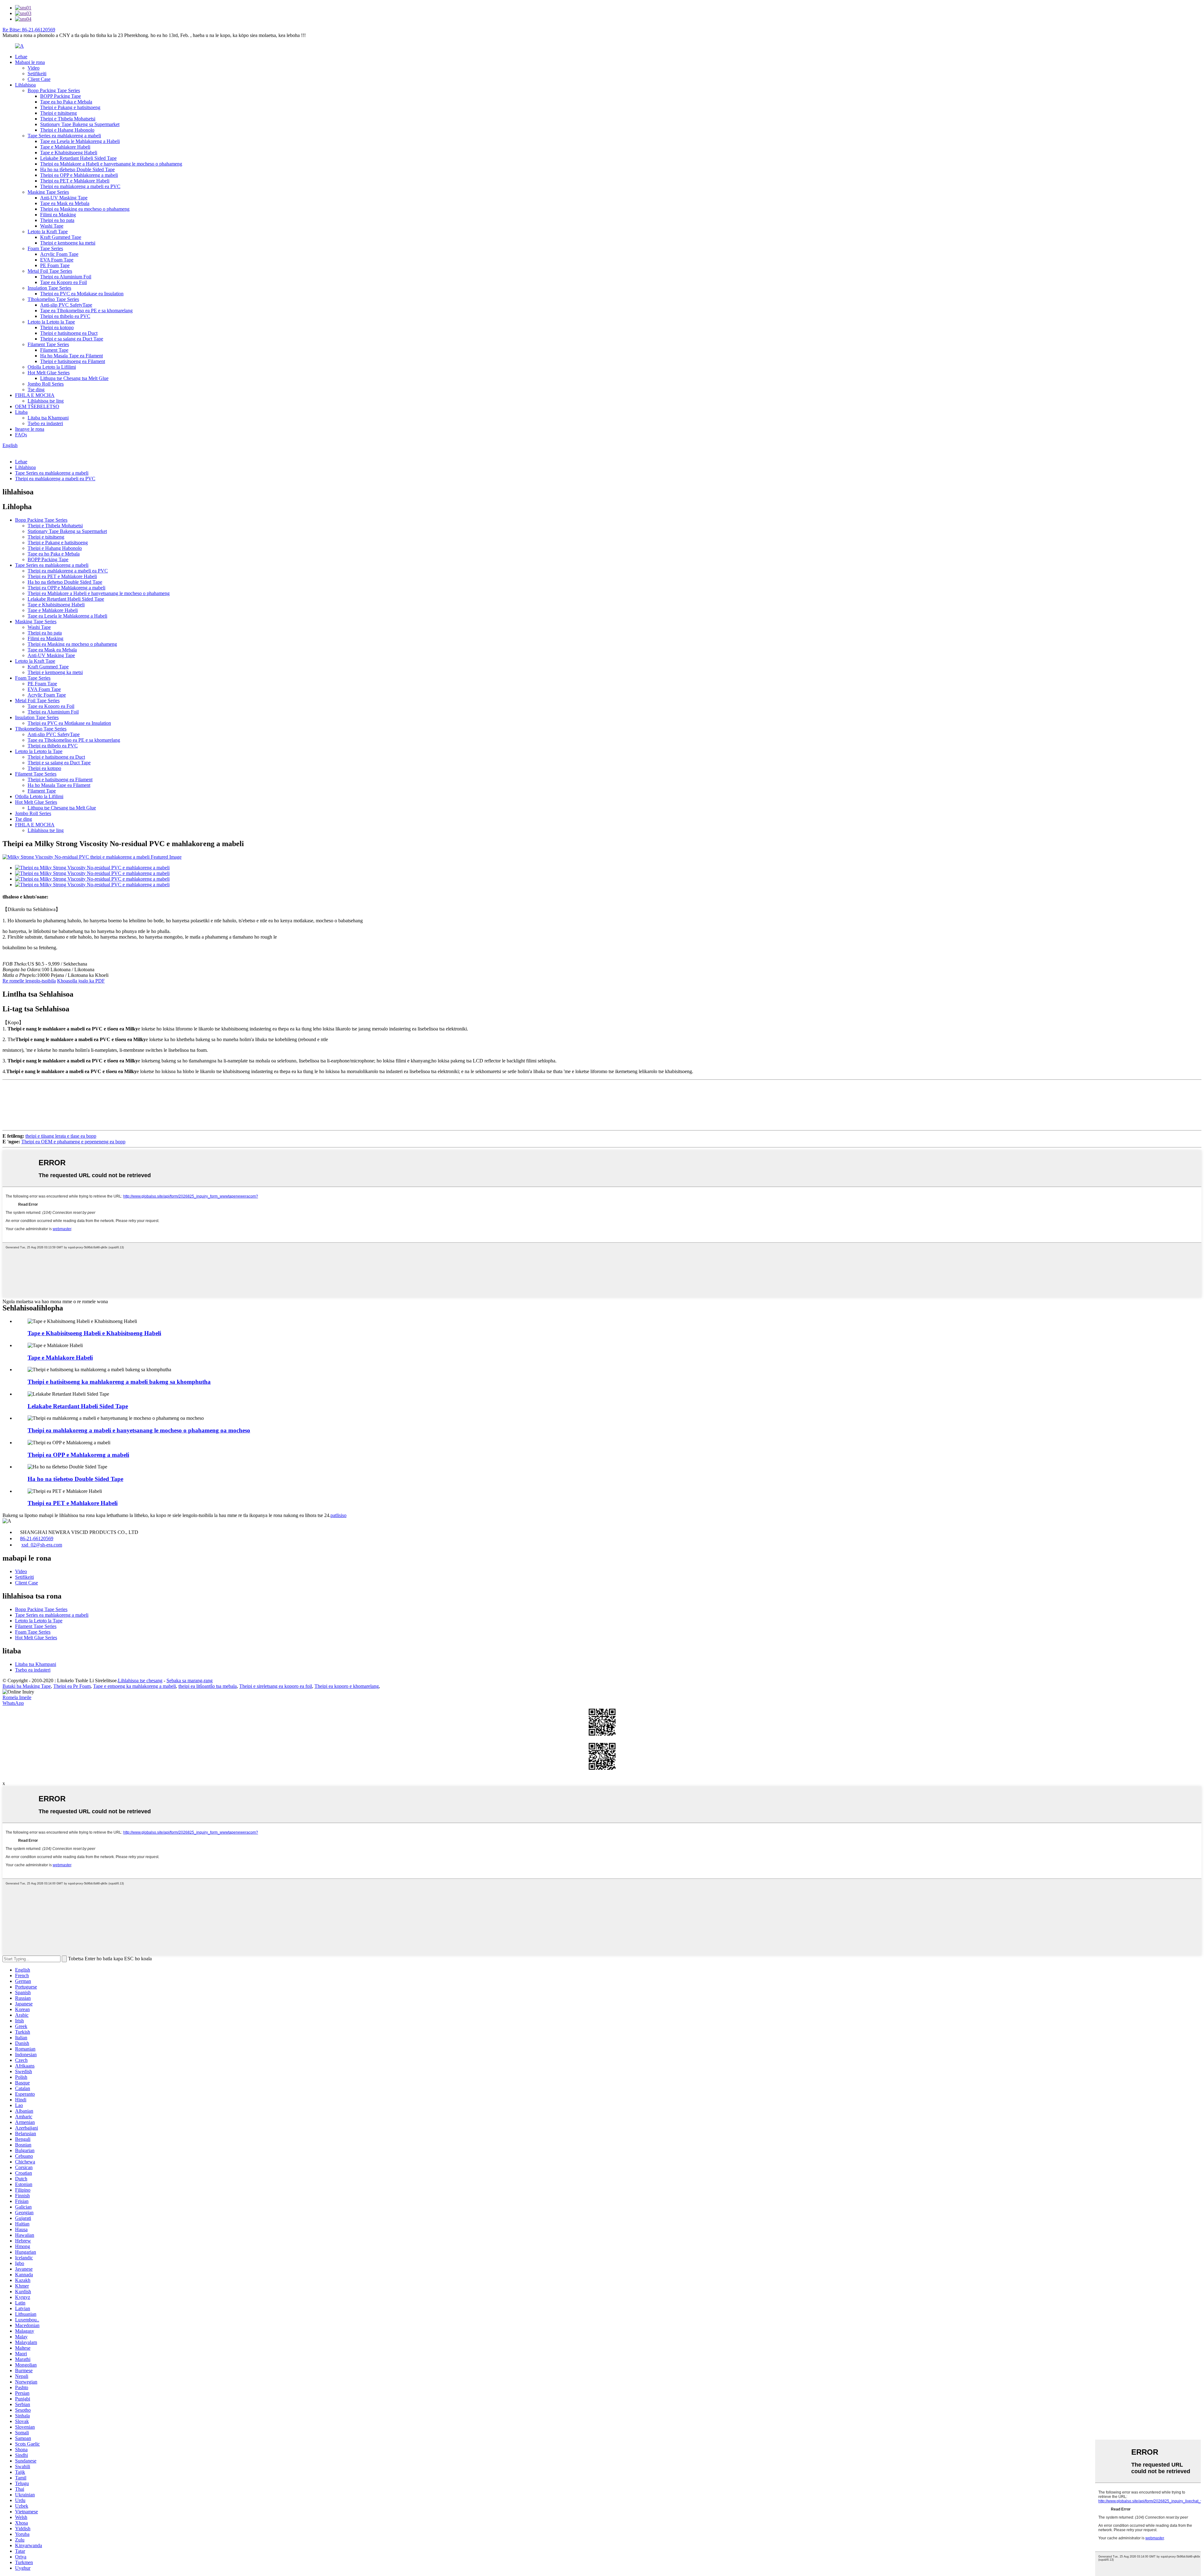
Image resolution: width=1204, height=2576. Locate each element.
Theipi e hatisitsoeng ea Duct (69, 333)
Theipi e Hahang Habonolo (67, 130)
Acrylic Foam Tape (59, 254)
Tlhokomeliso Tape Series (53, 299)
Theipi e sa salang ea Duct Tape (72, 339)
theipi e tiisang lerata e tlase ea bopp (61, 1136)
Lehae (21, 57)
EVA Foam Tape (57, 260)
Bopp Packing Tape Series (54, 90)
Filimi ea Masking (58, 215)
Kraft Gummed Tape (61, 237)
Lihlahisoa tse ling (46, 401)
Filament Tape (54, 350)
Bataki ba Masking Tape (27, 1686)
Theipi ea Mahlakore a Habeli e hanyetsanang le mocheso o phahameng (111, 164)
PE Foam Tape (55, 265)
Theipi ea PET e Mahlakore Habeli (75, 181)
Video (34, 68)
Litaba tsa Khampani (48, 418)
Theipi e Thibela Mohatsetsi (68, 119)
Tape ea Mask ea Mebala (65, 203)
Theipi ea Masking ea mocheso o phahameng (85, 209)
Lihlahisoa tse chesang (140, 1680)
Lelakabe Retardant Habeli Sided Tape (78, 158)
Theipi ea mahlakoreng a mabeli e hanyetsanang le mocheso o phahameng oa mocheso (139, 1430)
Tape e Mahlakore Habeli (65, 147)
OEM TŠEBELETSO (37, 406)
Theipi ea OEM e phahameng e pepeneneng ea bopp (73, 1142)
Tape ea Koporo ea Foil (63, 282)
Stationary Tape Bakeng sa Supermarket (80, 124)
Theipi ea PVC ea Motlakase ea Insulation (82, 294)
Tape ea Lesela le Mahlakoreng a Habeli (80, 141)
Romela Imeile (17, 1697)
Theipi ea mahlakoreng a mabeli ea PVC (80, 186)
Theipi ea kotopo (57, 327)
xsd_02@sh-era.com (42, 1545)
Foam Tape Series (45, 248)
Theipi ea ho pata (57, 220)
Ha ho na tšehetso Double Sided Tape (77, 169)
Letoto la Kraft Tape (48, 232)
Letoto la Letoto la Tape (51, 322)
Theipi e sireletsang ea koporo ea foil (276, 1686)
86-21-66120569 (37, 1538)
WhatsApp (13, 1703)
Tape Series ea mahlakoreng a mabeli (64, 136)
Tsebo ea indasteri (45, 423)
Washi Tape (52, 226)
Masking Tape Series (48, 192)
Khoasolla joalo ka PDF (81, 981)
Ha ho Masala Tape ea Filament (71, 356)
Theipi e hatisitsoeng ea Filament (73, 361)
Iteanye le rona (30, 429)
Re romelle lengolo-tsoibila (29, 981)
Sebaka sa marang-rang (190, 1680)
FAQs (21, 435)
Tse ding (36, 390)
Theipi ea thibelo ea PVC (65, 316)
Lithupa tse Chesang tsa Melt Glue (74, 378)
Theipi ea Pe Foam (72, 1686)
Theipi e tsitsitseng (58, 113)
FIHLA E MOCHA (35, 395)
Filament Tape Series (48, 344)
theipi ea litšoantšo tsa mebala (208, 1686)
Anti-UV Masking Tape (64, 198)
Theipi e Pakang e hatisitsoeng (70, 107)
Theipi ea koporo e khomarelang (347, 1686)
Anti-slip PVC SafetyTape (66, 305)
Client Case (39, 79)
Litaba (21, 412)
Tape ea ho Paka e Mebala (66, 102)
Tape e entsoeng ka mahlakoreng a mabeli (135, 1686)
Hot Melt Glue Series (49, 373)
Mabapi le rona (30, 62)
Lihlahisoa (25, 85)
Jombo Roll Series (46, 384)
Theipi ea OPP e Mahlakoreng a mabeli (79, 175)
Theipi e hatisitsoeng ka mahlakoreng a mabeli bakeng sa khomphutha (119, 1382)
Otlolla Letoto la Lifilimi (52, 367)
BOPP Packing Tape (61, 96)
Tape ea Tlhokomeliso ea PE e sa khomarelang (86, 311)
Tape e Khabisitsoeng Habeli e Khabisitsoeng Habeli (94, 1333)
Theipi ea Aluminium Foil (66, 277)
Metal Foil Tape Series (50, 271)
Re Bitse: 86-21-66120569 (29, 30)
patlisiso (338, 1515)
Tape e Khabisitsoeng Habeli (69, 153)
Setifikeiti (37, 74)
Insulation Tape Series (49, 288)
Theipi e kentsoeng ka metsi (68, 243)
